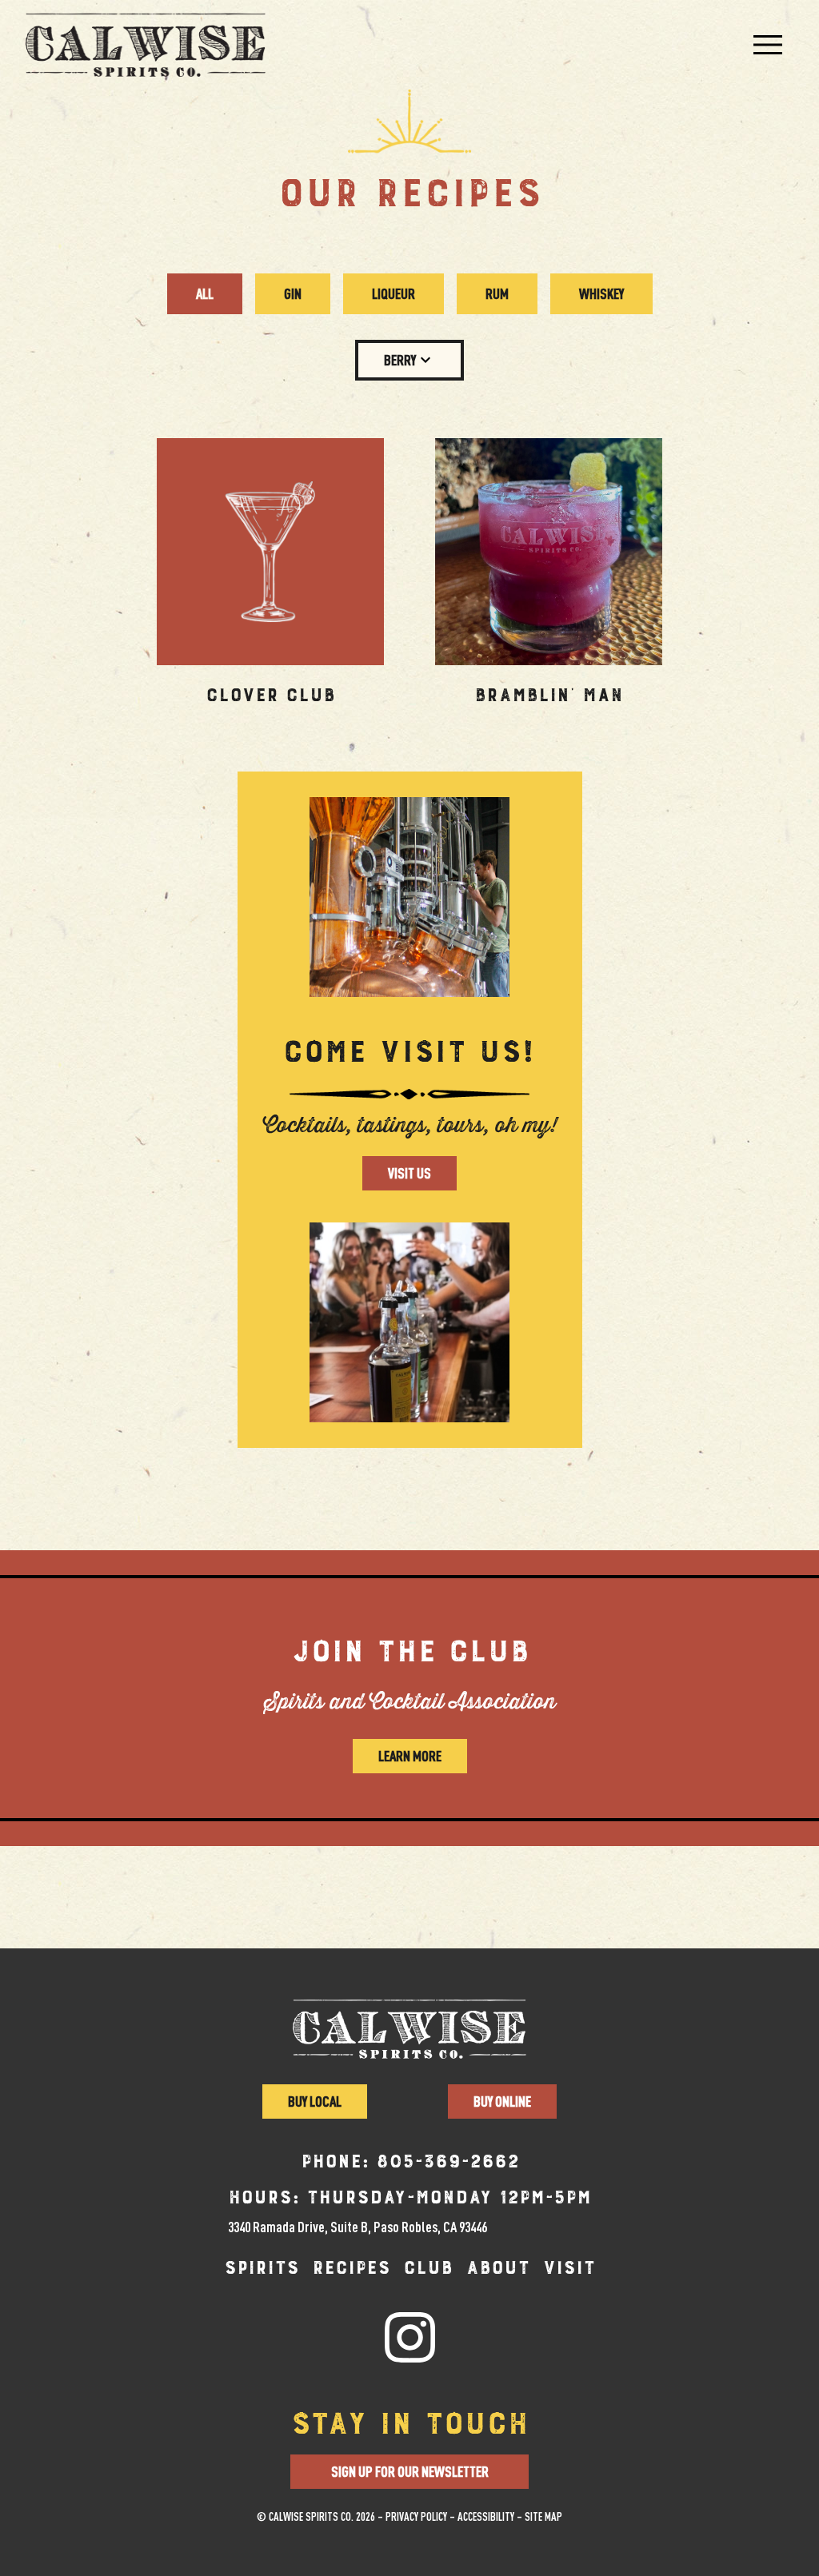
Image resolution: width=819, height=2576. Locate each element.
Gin (293, 293)
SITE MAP (543, 2516)
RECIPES (351, 2268)
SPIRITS (262, 2268)
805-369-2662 (447, 2162)
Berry (400, 360)
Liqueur (394, 293)
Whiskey (601, 293)
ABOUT (497, 2268)
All (205, 293)
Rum (497, 293)
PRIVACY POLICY (416, 2516)
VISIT (569, 2268)
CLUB (428, 2268)
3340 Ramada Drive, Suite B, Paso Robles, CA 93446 (358, 2227)
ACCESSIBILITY (486, 2516)
